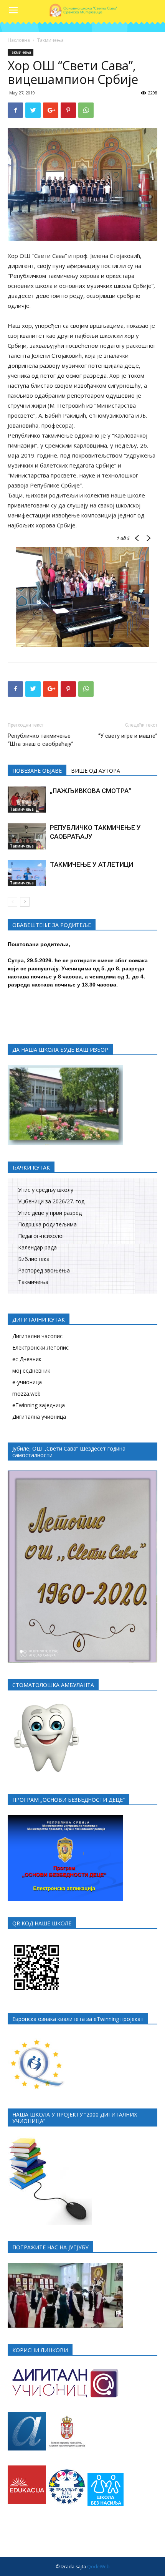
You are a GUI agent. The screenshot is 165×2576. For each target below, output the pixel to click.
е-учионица (27, 1382)
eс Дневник (27, 1359)
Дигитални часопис (37, 1336)
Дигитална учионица (39, 1417)
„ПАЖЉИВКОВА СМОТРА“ (91, 791)
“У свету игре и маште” (128, 736)
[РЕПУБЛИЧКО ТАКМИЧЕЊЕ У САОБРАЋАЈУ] (27, 837)
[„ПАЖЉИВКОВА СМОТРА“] (27, 800)
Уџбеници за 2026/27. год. (52, 1201)
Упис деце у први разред (50, 1213)
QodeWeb (98, 2567)
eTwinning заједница (39, 1405)
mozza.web (26, 1394)
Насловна (19, 40)
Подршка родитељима (47, 1224)
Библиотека (34, 1259)
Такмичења (50, 40)
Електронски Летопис (40, 1347)
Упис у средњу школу (46, 1190)
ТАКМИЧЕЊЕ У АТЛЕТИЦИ (92, 864)
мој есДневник (31, 1371)
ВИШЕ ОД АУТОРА (96, 771)
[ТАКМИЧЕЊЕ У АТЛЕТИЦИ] (27, 873)
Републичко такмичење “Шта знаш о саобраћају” (40, 740)
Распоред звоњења (44, 1270)
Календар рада (37, 1247)
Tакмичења (33, 1282)
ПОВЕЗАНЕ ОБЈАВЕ (37, 771)
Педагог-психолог (41, 1236)
